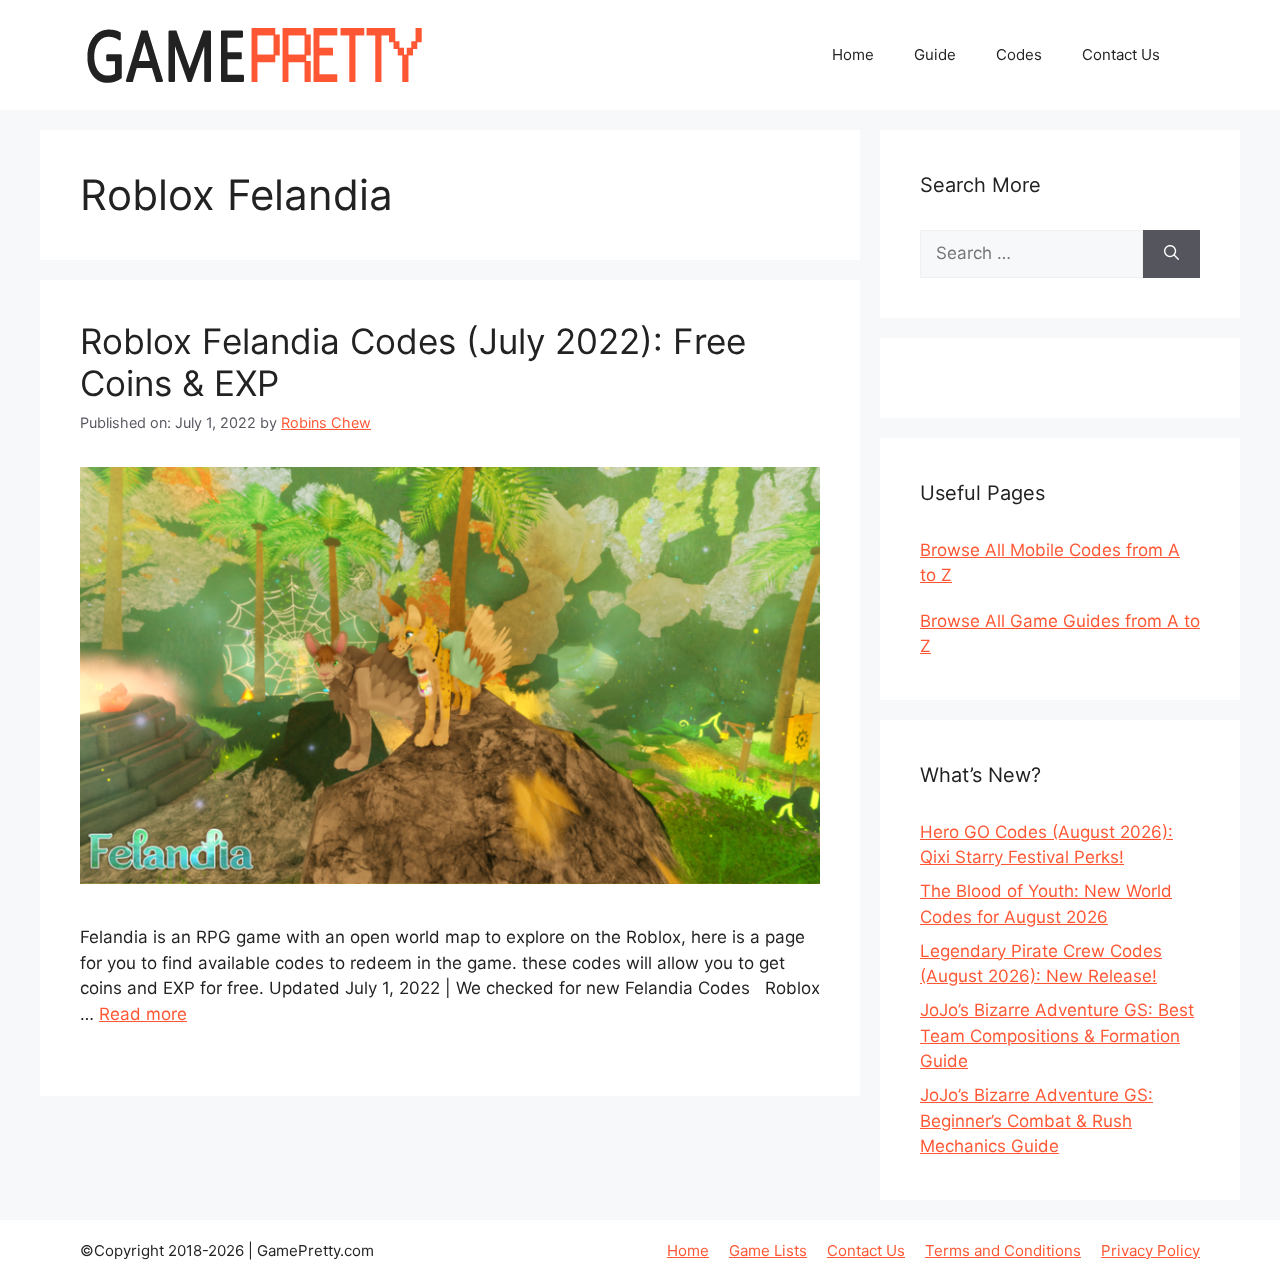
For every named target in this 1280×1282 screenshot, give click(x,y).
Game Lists (768, 1250)
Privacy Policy (1150, 1250)
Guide (935, 54)
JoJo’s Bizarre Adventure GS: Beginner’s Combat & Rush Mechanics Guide (1036, 1120)
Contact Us (1121, 54)
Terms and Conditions (1003, 1250)
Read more (143, 1014)
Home (853, 54)
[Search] (1171, 254)
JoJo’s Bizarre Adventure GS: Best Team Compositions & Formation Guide (1057, 1035)
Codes (1019, 54)
